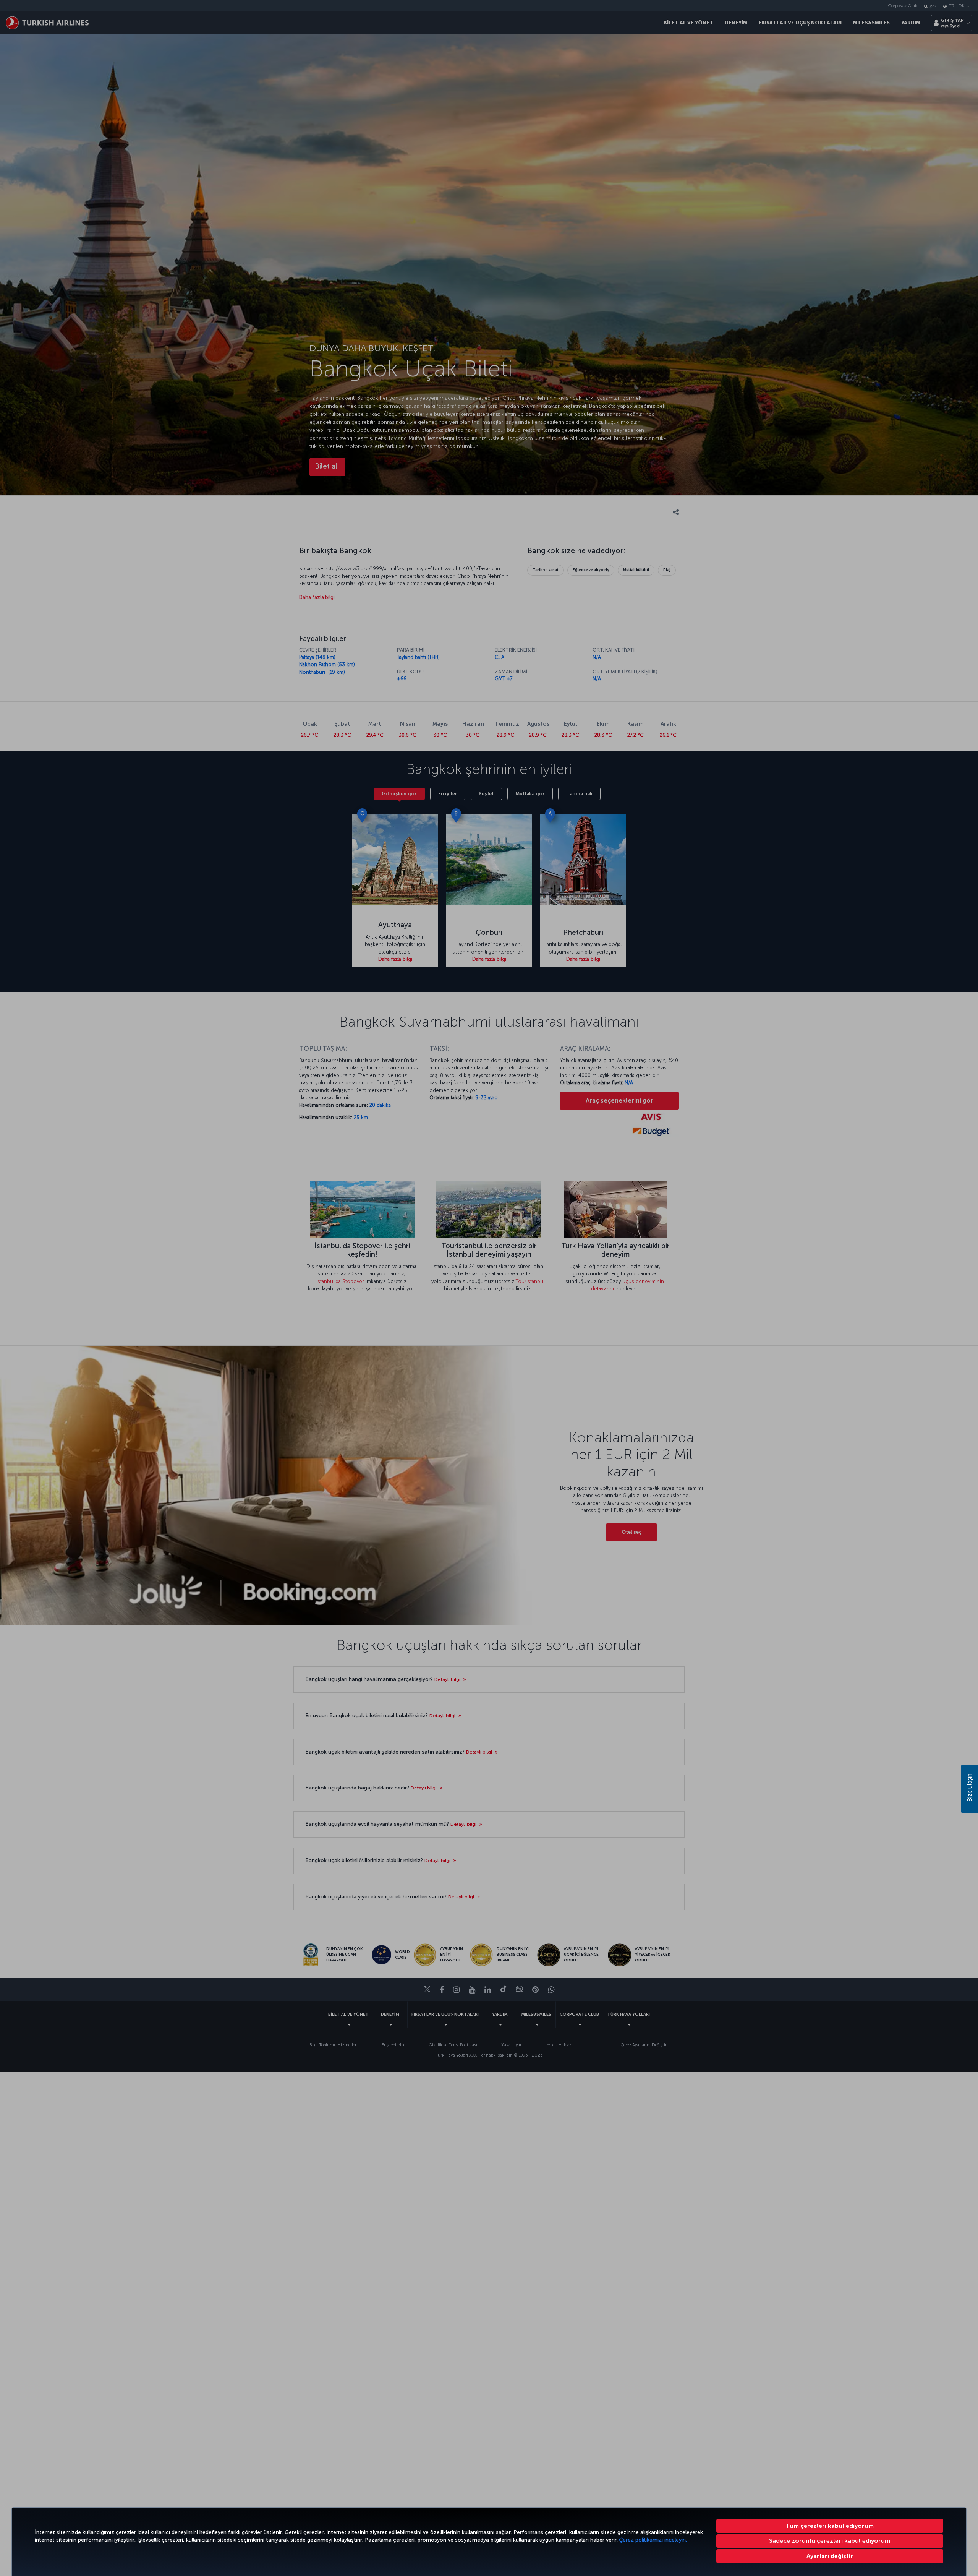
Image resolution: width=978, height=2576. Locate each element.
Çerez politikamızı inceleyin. (653, 2540)
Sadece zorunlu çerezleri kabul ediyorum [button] (830, 2541)
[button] (830, 2556)
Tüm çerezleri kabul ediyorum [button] (830, 2526)
